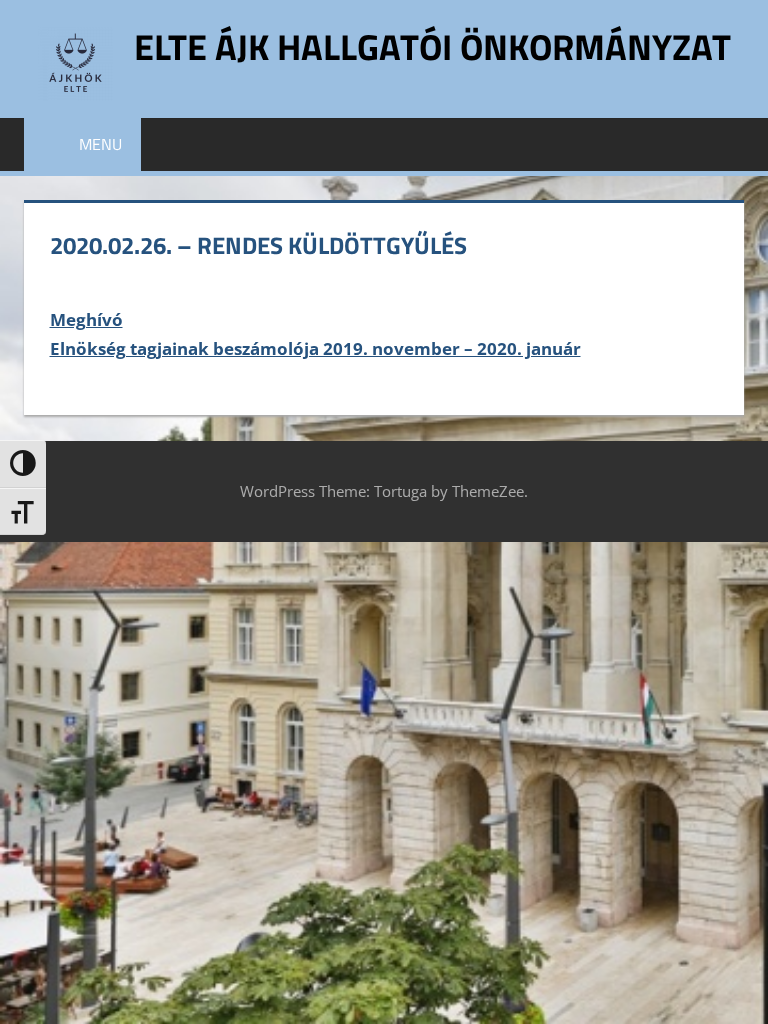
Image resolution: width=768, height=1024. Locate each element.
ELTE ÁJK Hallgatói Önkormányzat (432, 46)
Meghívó (86, 319)
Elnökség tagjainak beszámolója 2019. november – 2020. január (315, 348)
